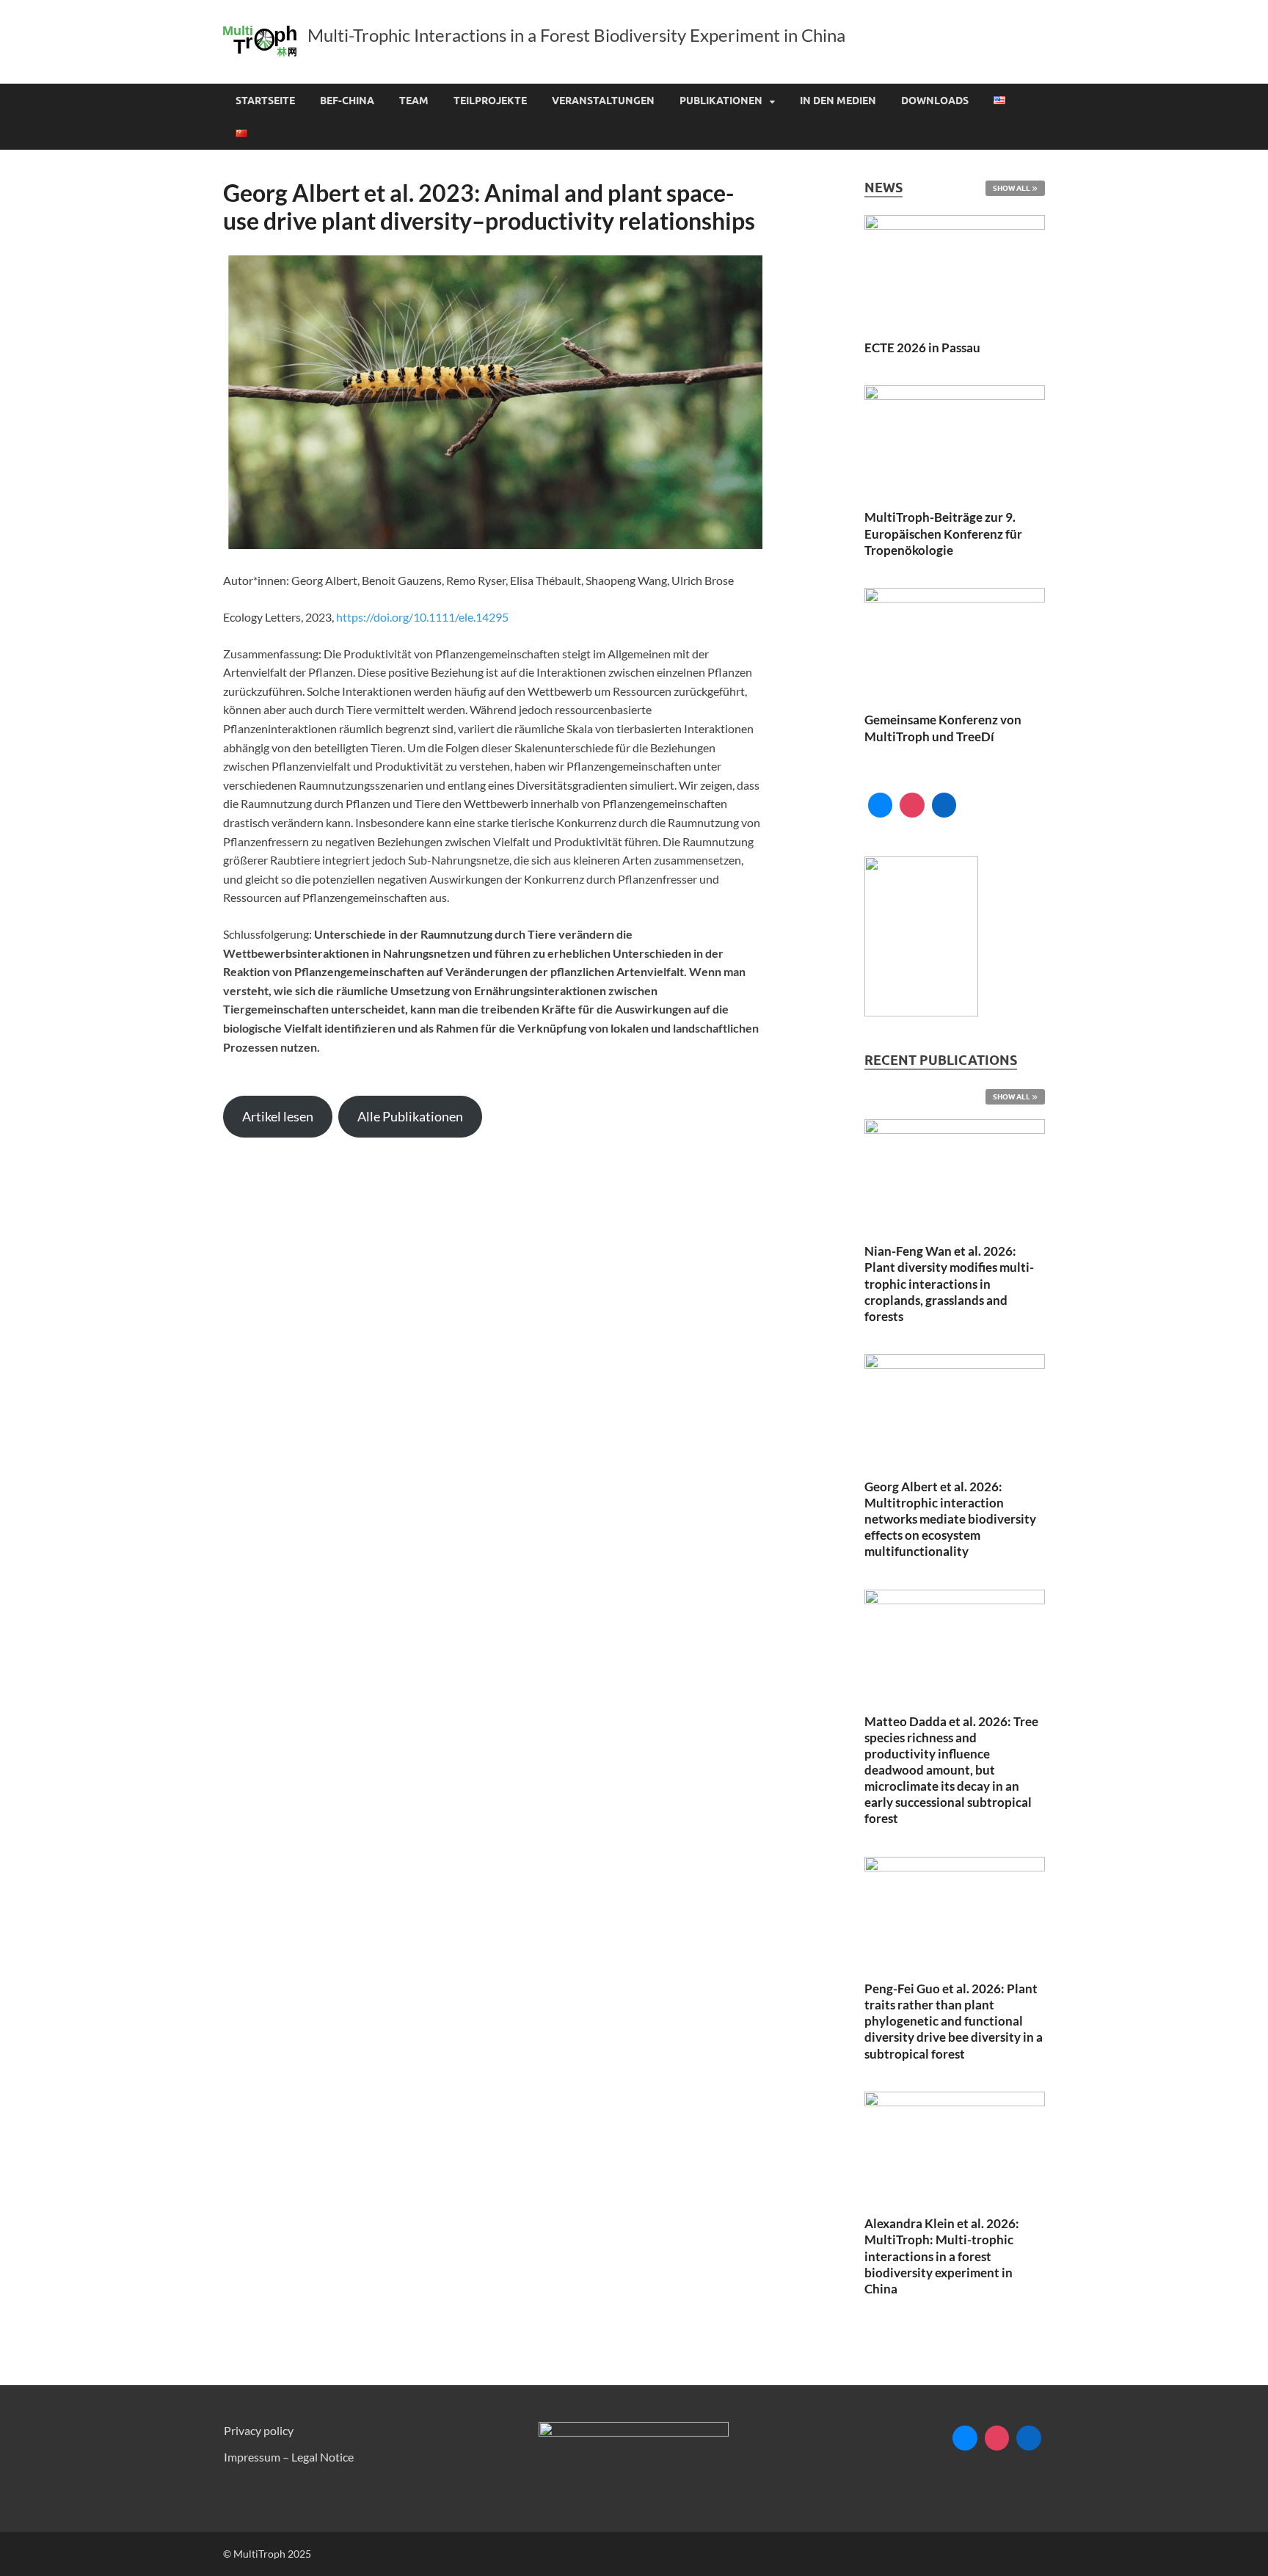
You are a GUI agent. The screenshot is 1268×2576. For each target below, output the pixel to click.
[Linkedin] (944, 805)
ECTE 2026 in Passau (922, 348)
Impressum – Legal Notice (289, 2457)
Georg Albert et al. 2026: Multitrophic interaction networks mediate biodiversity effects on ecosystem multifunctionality (950, 1519)
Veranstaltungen (603, 101)
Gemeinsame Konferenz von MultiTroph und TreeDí (943, 728)
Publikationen (721, 101)
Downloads (935, 101)
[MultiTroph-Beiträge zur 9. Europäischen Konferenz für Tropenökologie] (955, 439)
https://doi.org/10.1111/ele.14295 (422, 617)
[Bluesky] (881, 805)
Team (414, 101)
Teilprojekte (490, 101)
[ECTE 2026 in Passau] (955, 270)
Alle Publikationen (410, 1116)
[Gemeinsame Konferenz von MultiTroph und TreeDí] (955, 642)
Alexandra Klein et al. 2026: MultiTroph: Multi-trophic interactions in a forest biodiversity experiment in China (942, 2256)
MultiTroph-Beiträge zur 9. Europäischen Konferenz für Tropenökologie (943, 533)
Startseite (265, 101)
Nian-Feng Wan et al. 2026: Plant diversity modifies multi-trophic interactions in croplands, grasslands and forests (949, 1283)
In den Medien (838, 101)
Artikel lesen (278, 1116)
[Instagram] (912, 805)
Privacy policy (259, 2430)
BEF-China (347, 101)
